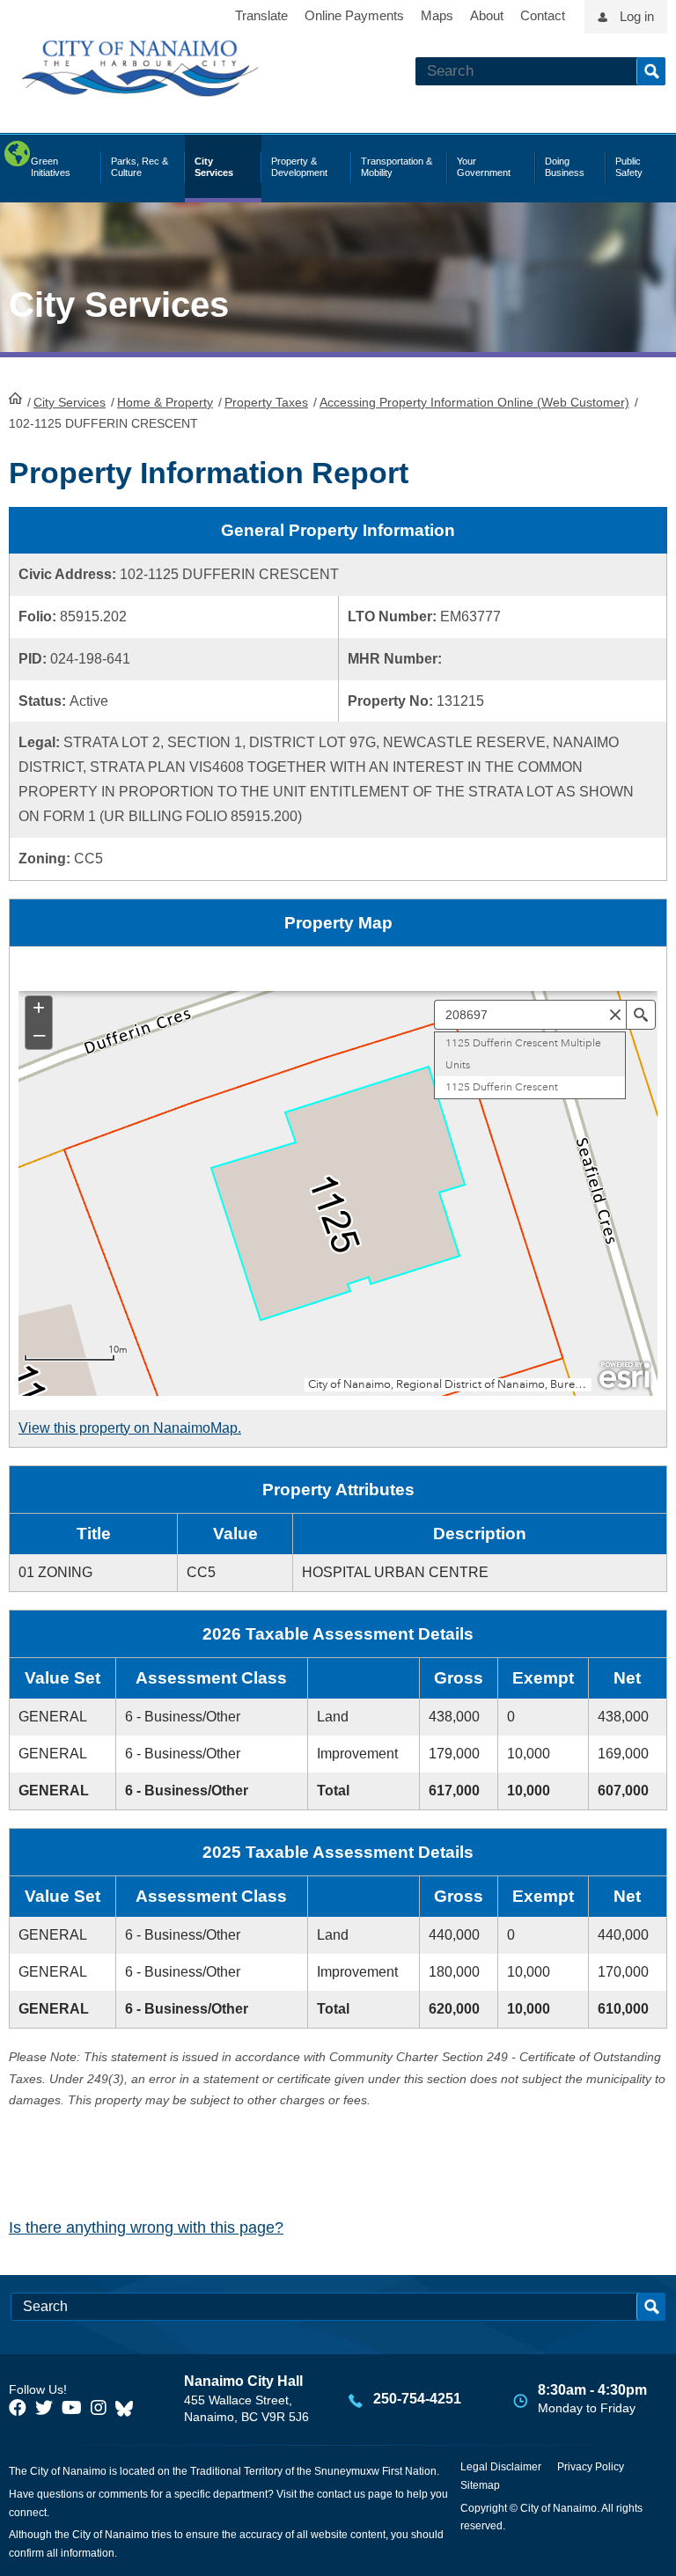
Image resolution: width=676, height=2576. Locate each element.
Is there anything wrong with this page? (146, 2227)
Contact (543, 15)
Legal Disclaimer (501, 2467)
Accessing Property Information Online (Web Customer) (474, 402)
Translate (261, 15)
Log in (637, 16)
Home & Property (165, 402)
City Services (70, 402)
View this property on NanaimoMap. (130, 1428)
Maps (437, 15)
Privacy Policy (591, 2467)
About (487, 15)
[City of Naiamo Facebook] (18, 2408)
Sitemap (480, 2485)
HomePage (15, 398)
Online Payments (354, 15)
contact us (341, 2494)
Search (651, 71)
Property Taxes (266, 402)
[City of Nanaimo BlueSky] (129, 2408)
